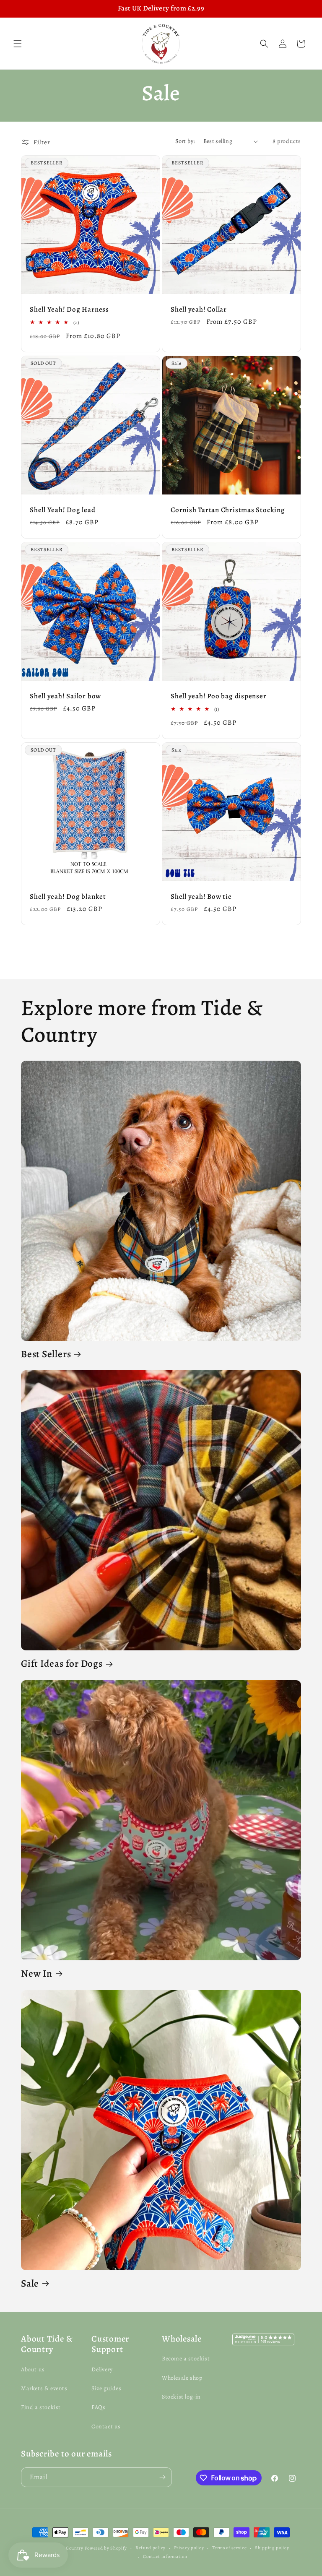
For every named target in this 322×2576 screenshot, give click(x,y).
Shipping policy (272, 2548)
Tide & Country (67, 2548)
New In (37, 1974)
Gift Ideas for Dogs (62, 1664)
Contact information (165, 2556)
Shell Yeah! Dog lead (63, 510)
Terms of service (229, 2548)
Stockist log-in (181, 2397)
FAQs (98, 2407)
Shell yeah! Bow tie (201, 897)
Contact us (106, 2426)
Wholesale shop (182, 2378)
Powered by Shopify (106, 2548)
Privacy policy (189, 2548)
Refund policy (151, 2548)
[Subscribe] (162, 2477)
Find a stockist (41, 2407)
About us (33, 2369)
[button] (18, 44)
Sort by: (185, 141)
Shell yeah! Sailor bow (65, 696)
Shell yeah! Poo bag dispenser (219, 696)
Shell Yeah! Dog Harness (69, 310)
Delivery (102, 2369)
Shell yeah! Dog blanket (68, 897)
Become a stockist (186, 2359)
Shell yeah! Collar (199, 310)
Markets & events (44, 2388)
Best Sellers (46, 1354)
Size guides (106, 2388)
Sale (30, 2283)
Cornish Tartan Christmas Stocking (228, 510)
